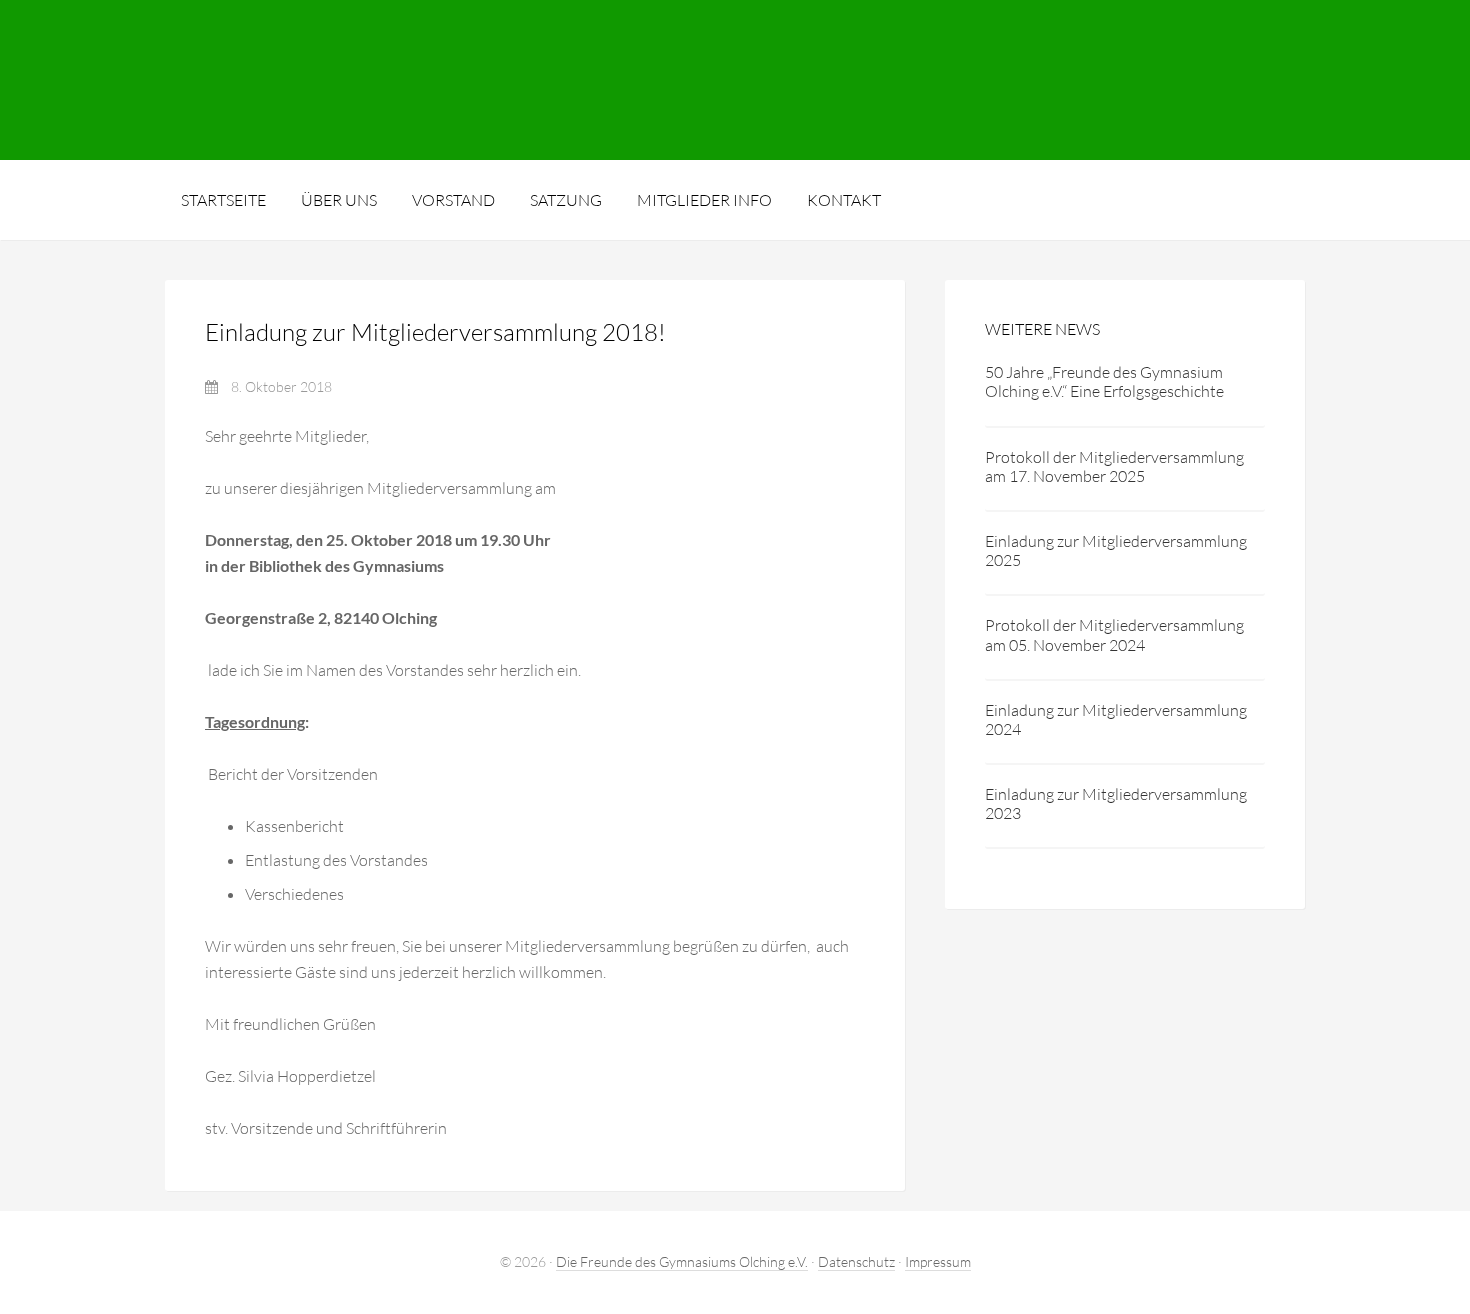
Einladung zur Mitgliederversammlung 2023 (1116, 803)
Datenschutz (856, 1261)
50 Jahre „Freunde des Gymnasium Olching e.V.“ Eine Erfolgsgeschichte (1104, 381)
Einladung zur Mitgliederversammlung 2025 (1116, 550)
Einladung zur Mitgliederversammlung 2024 (1116, 719)
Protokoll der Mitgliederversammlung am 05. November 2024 (1114, 634)
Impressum (938, 1261)
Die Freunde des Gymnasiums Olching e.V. (735, 80)
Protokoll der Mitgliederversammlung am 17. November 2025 (1114, 466)
